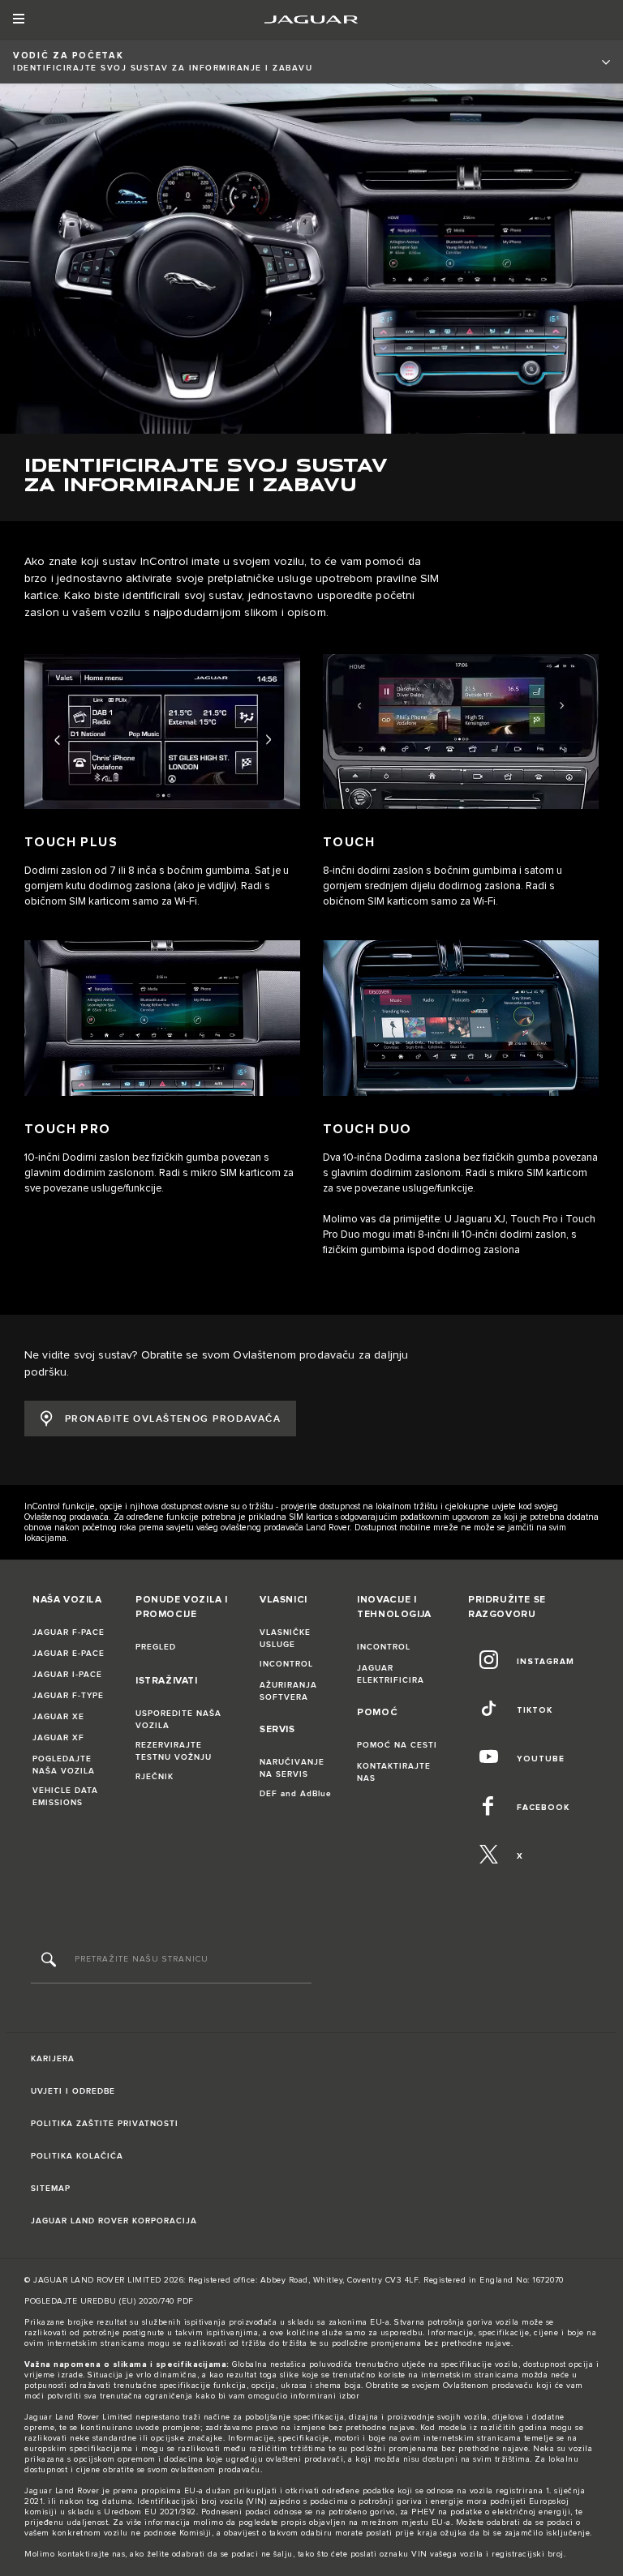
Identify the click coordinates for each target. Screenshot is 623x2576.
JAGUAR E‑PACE (69, 1654)
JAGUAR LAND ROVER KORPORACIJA (114, 2221)
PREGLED (156, 1647)
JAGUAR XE (58, 1717)
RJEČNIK (155, 1777)
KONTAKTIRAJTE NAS (394, 1772)
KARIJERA (53, 2059)
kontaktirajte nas (92, 2554)
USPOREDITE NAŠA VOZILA (178, 1720)
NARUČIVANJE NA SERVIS (292, 1768)
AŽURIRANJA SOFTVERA (288, 1691)
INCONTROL (286, 1664)
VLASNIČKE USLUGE (285, 1639)
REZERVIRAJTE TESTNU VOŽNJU (174, 1751)
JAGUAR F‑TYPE (68, 1696)
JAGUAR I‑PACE (67, 1675)
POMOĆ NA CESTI (397, 1745)
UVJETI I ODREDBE (73, 2091)
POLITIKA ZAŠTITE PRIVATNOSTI (105, 2124)
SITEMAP (51, 2189)
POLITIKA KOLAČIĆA (77, 2156)
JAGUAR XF (58, 1738)
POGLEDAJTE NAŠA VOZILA (64, 1765)
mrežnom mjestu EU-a (406, 2523)
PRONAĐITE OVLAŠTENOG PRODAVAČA (173, 1419)
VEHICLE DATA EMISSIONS (65, 1797)
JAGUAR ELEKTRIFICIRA (391, 1674)
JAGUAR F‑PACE (69, 1632)
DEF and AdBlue (296, 1794)
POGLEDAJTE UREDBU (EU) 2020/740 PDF (109, 2301)
